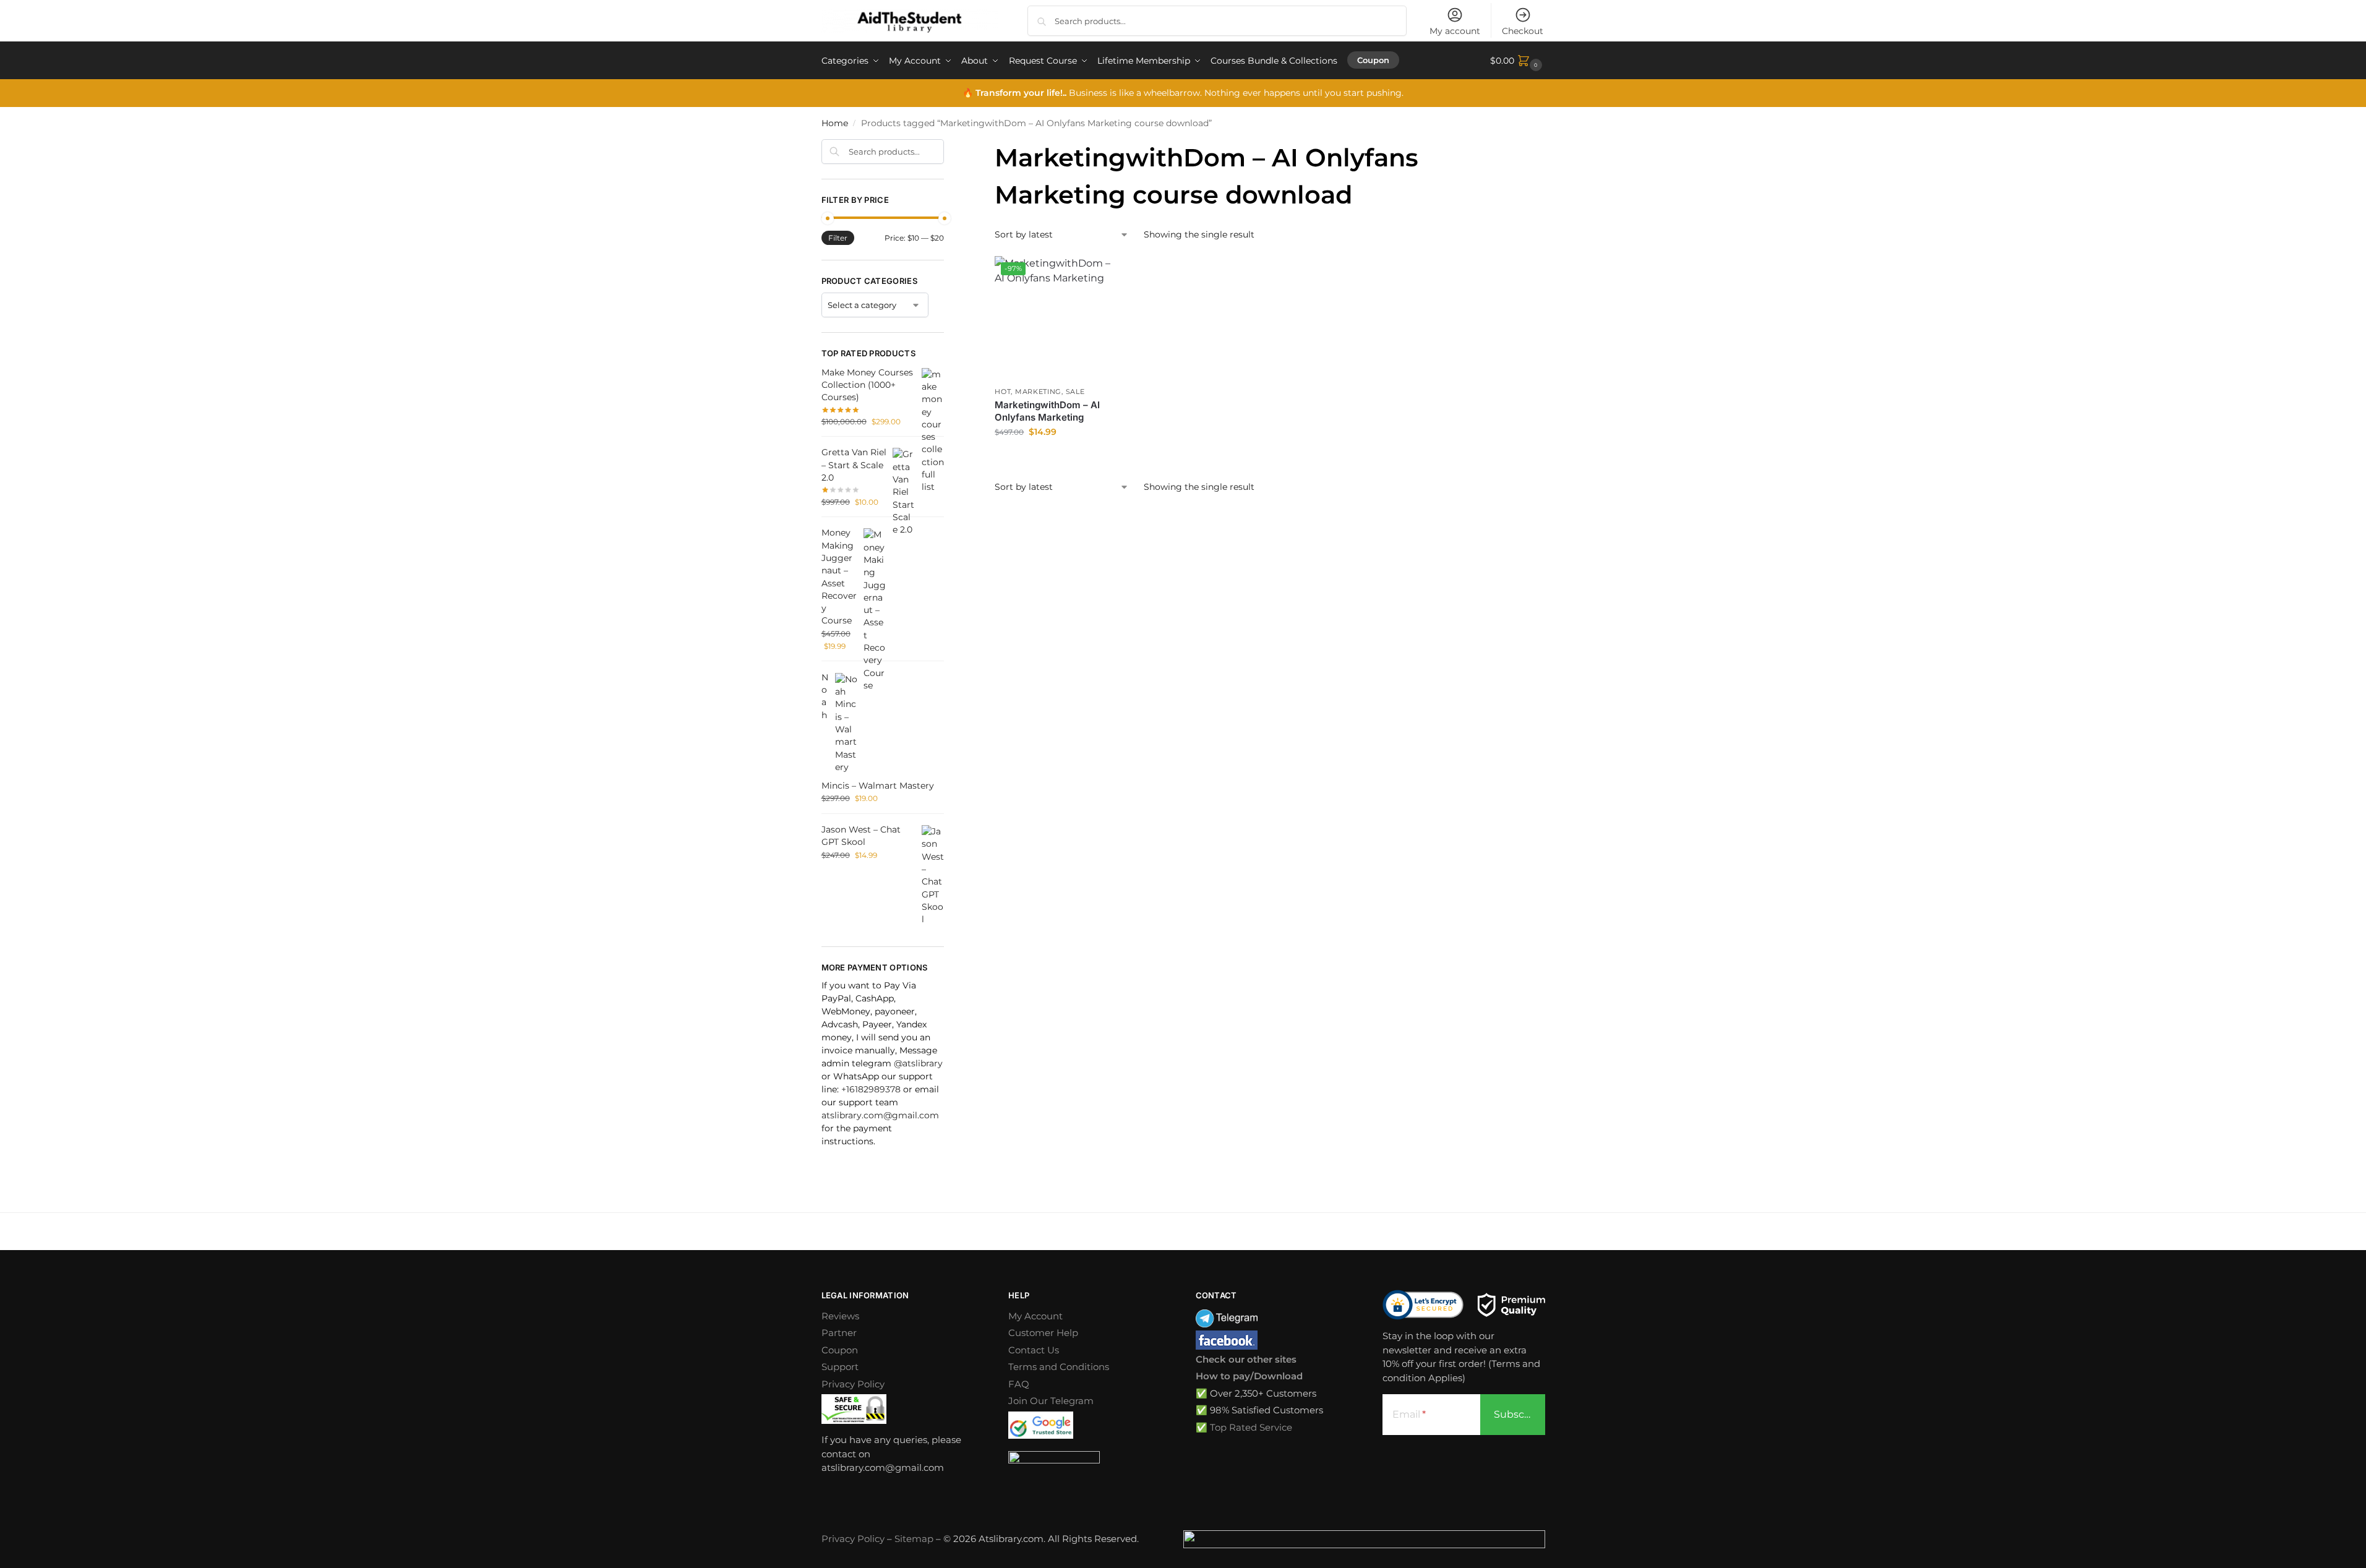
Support (840, 1367)
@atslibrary (918, 1063)
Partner (839, 1333)
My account (1455, 31)
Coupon (840, 1350)
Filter (838, 238)
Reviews (840, 1316)
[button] (1518, 61)
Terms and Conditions (1059, 1367)
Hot (1003, 392)
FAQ (1019, 1384)
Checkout (1523, 31)
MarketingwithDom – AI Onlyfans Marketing (1047, 411)
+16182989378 (871, 1089)
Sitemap (914, 1539)
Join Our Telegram (1051, 1401)
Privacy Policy (853, 1384)
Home (835, 123)
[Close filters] (948, 147)
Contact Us (1034, 1350)
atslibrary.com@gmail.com (880, 1115)
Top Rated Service (1251, 1427)
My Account (1035, 1316)
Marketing (1038, 392)
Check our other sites (1246, 1359)
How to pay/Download (1249, 1376)
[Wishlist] (1100, 275)
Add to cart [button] (1057, 458)
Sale (1075, 392)
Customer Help (1043, 1333)
